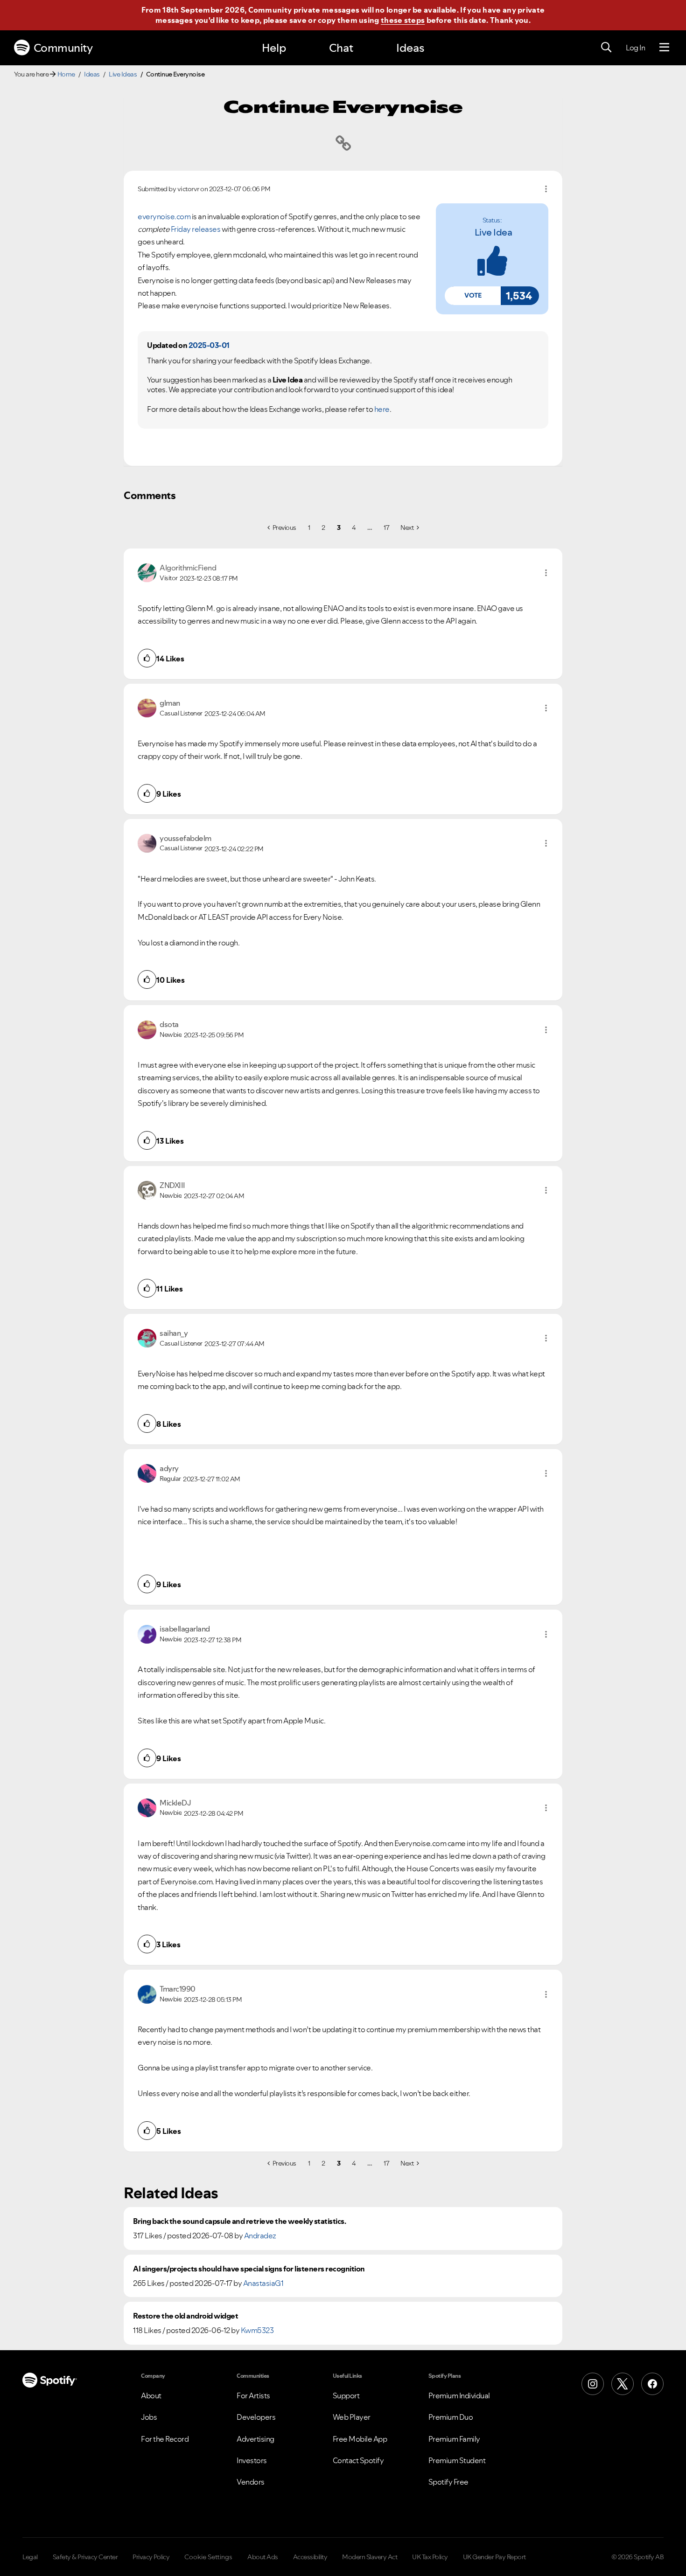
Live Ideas (123, 74)
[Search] (606, 48)
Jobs (149, 2417)
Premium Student (457, 2460)
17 (386, 528)
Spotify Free (448, 2482)
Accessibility (310, 2557)
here (382, 409)
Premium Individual (459, 2395)
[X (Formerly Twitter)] (623, 2384)
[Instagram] (593, 2384)
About (151, 2395)
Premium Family (454, 2439)
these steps (403, 20)
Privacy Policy (151, 2557)
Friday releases (196, 229)
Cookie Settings (208, 2557)
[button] (473, 296)
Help (274, 48)
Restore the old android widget (185, 2316)
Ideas (410, 48)
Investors (252, 2460)
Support (346, 2395)
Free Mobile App (360, 2439)
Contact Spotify (358, 2460)
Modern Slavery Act (370, 2557)
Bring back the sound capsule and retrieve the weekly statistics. (239, 2221)
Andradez (260, 2236)
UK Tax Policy (430, 2557)
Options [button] (546, 189)
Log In (635, 48)
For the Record (165, 2439)
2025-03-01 (209, 345)
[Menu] (664, 48)
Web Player (352, 2417)
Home (66, 74)
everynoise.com (164, 216)
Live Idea (493, 232)
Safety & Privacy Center (85, 2557)
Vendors (251, 2482)
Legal (30, 2557)
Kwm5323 (257, 2330)
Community (63, 48)
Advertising (255, 2439)
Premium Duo (451, 2417)
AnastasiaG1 (263, 2283)
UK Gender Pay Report (494, 2557)
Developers (256, 2417)
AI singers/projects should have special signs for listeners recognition (249, 2269)
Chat (341, 48)
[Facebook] (652, 2384)
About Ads (263, 2557)
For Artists (253, 2395)
